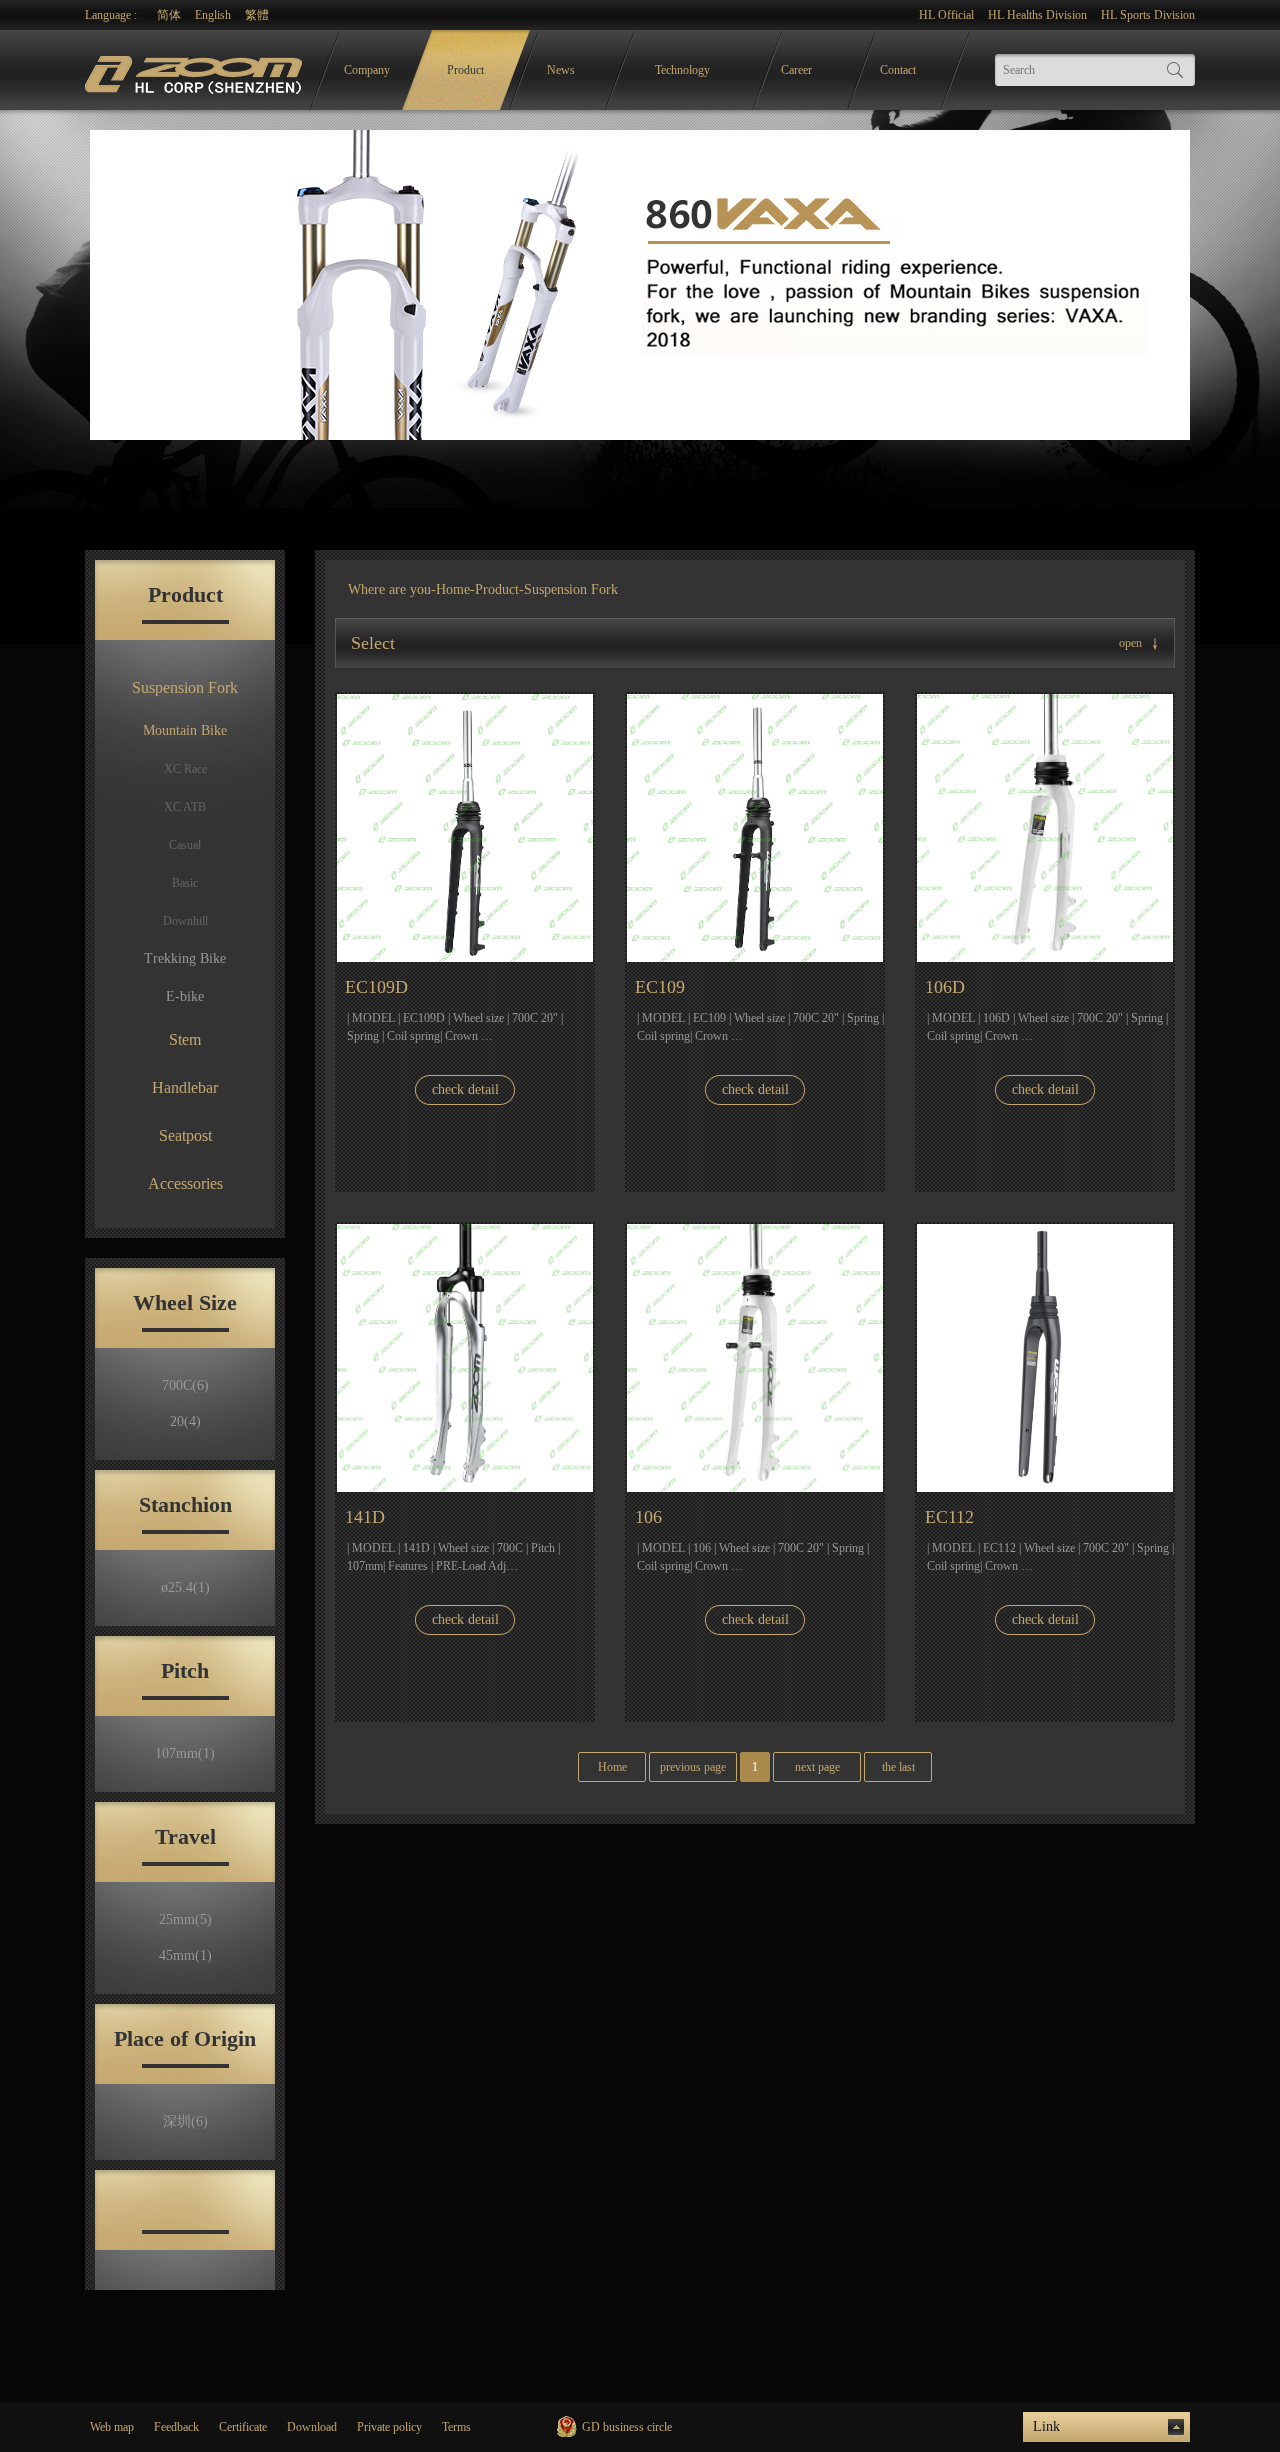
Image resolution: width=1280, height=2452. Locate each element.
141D (365, 1517)
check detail (465, 1089)
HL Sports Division (1148, 15)
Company (367, 70)
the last (898, 1767)
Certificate (243, 2427)
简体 (169, 15)
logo (196, 70)
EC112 (949, 1517)
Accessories (185, 1183)
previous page (693, 1767)
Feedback (176, 2427)
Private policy (389, 2427)
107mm (185, 1753)
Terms (456, 2427)
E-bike (185, 996)
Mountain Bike (185, 730)
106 (648, 1517)
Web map (112, 2427)
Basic (185, 883)
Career (796, 70)
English (213, 15)
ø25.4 (185, 1587)
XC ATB (185, 807)
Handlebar (185, 1087)
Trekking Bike (185, 958)
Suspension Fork (185, 687)
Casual (185, 845)
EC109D (376, 987)
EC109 (660, 987)
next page (817, 1767)
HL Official (946, 15)
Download (312, 2427)
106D (945, 987)
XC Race (185, 769)
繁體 (257, 15)
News (561, 70)
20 (185, 1421)
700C (185, 1385)
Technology (682, 70)
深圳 (185, 2121)
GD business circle (627, 2427)
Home (453, 589)
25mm (185, 1919)
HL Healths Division (1037, 15)
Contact (898, 70)
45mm (185, 1955)
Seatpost (185, 1135)
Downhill (185, 921)
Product (465, 70)
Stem (185, 1039)
